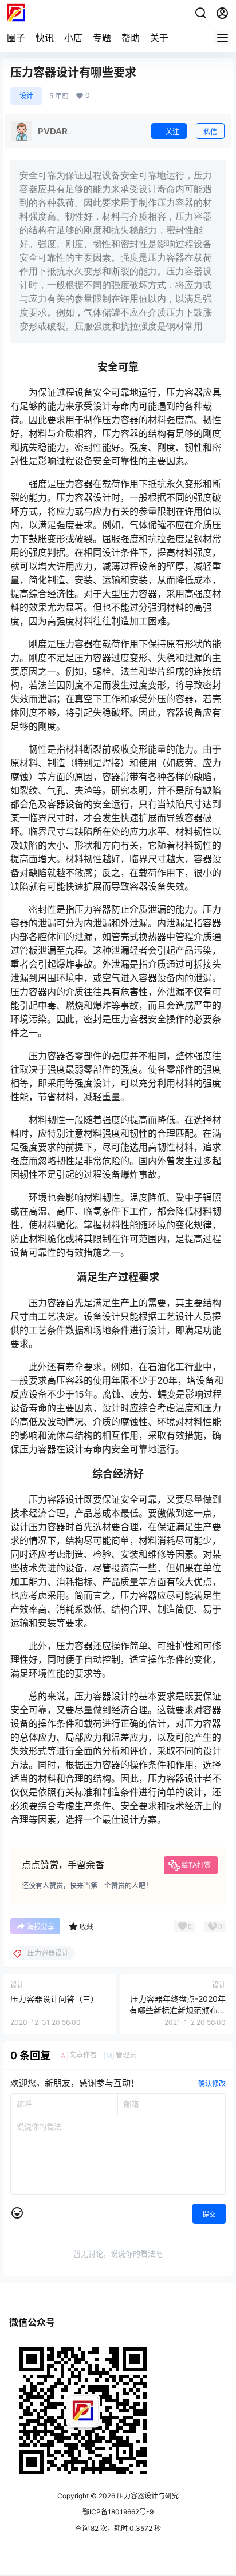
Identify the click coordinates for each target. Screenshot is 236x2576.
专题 (102, 38)
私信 (210, 132)
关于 (159, 38)
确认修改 (212, 2083)
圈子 (16, 38)
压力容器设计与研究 (147, 2496)
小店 (73, 38)
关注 (172, 132)
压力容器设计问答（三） (54, 1999)
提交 (209, 2214)
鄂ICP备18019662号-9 (118, 2512)
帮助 (131, 38)
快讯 (45, 38)
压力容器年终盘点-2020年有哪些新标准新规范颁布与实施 (178, 2010)
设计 (26, 96)
